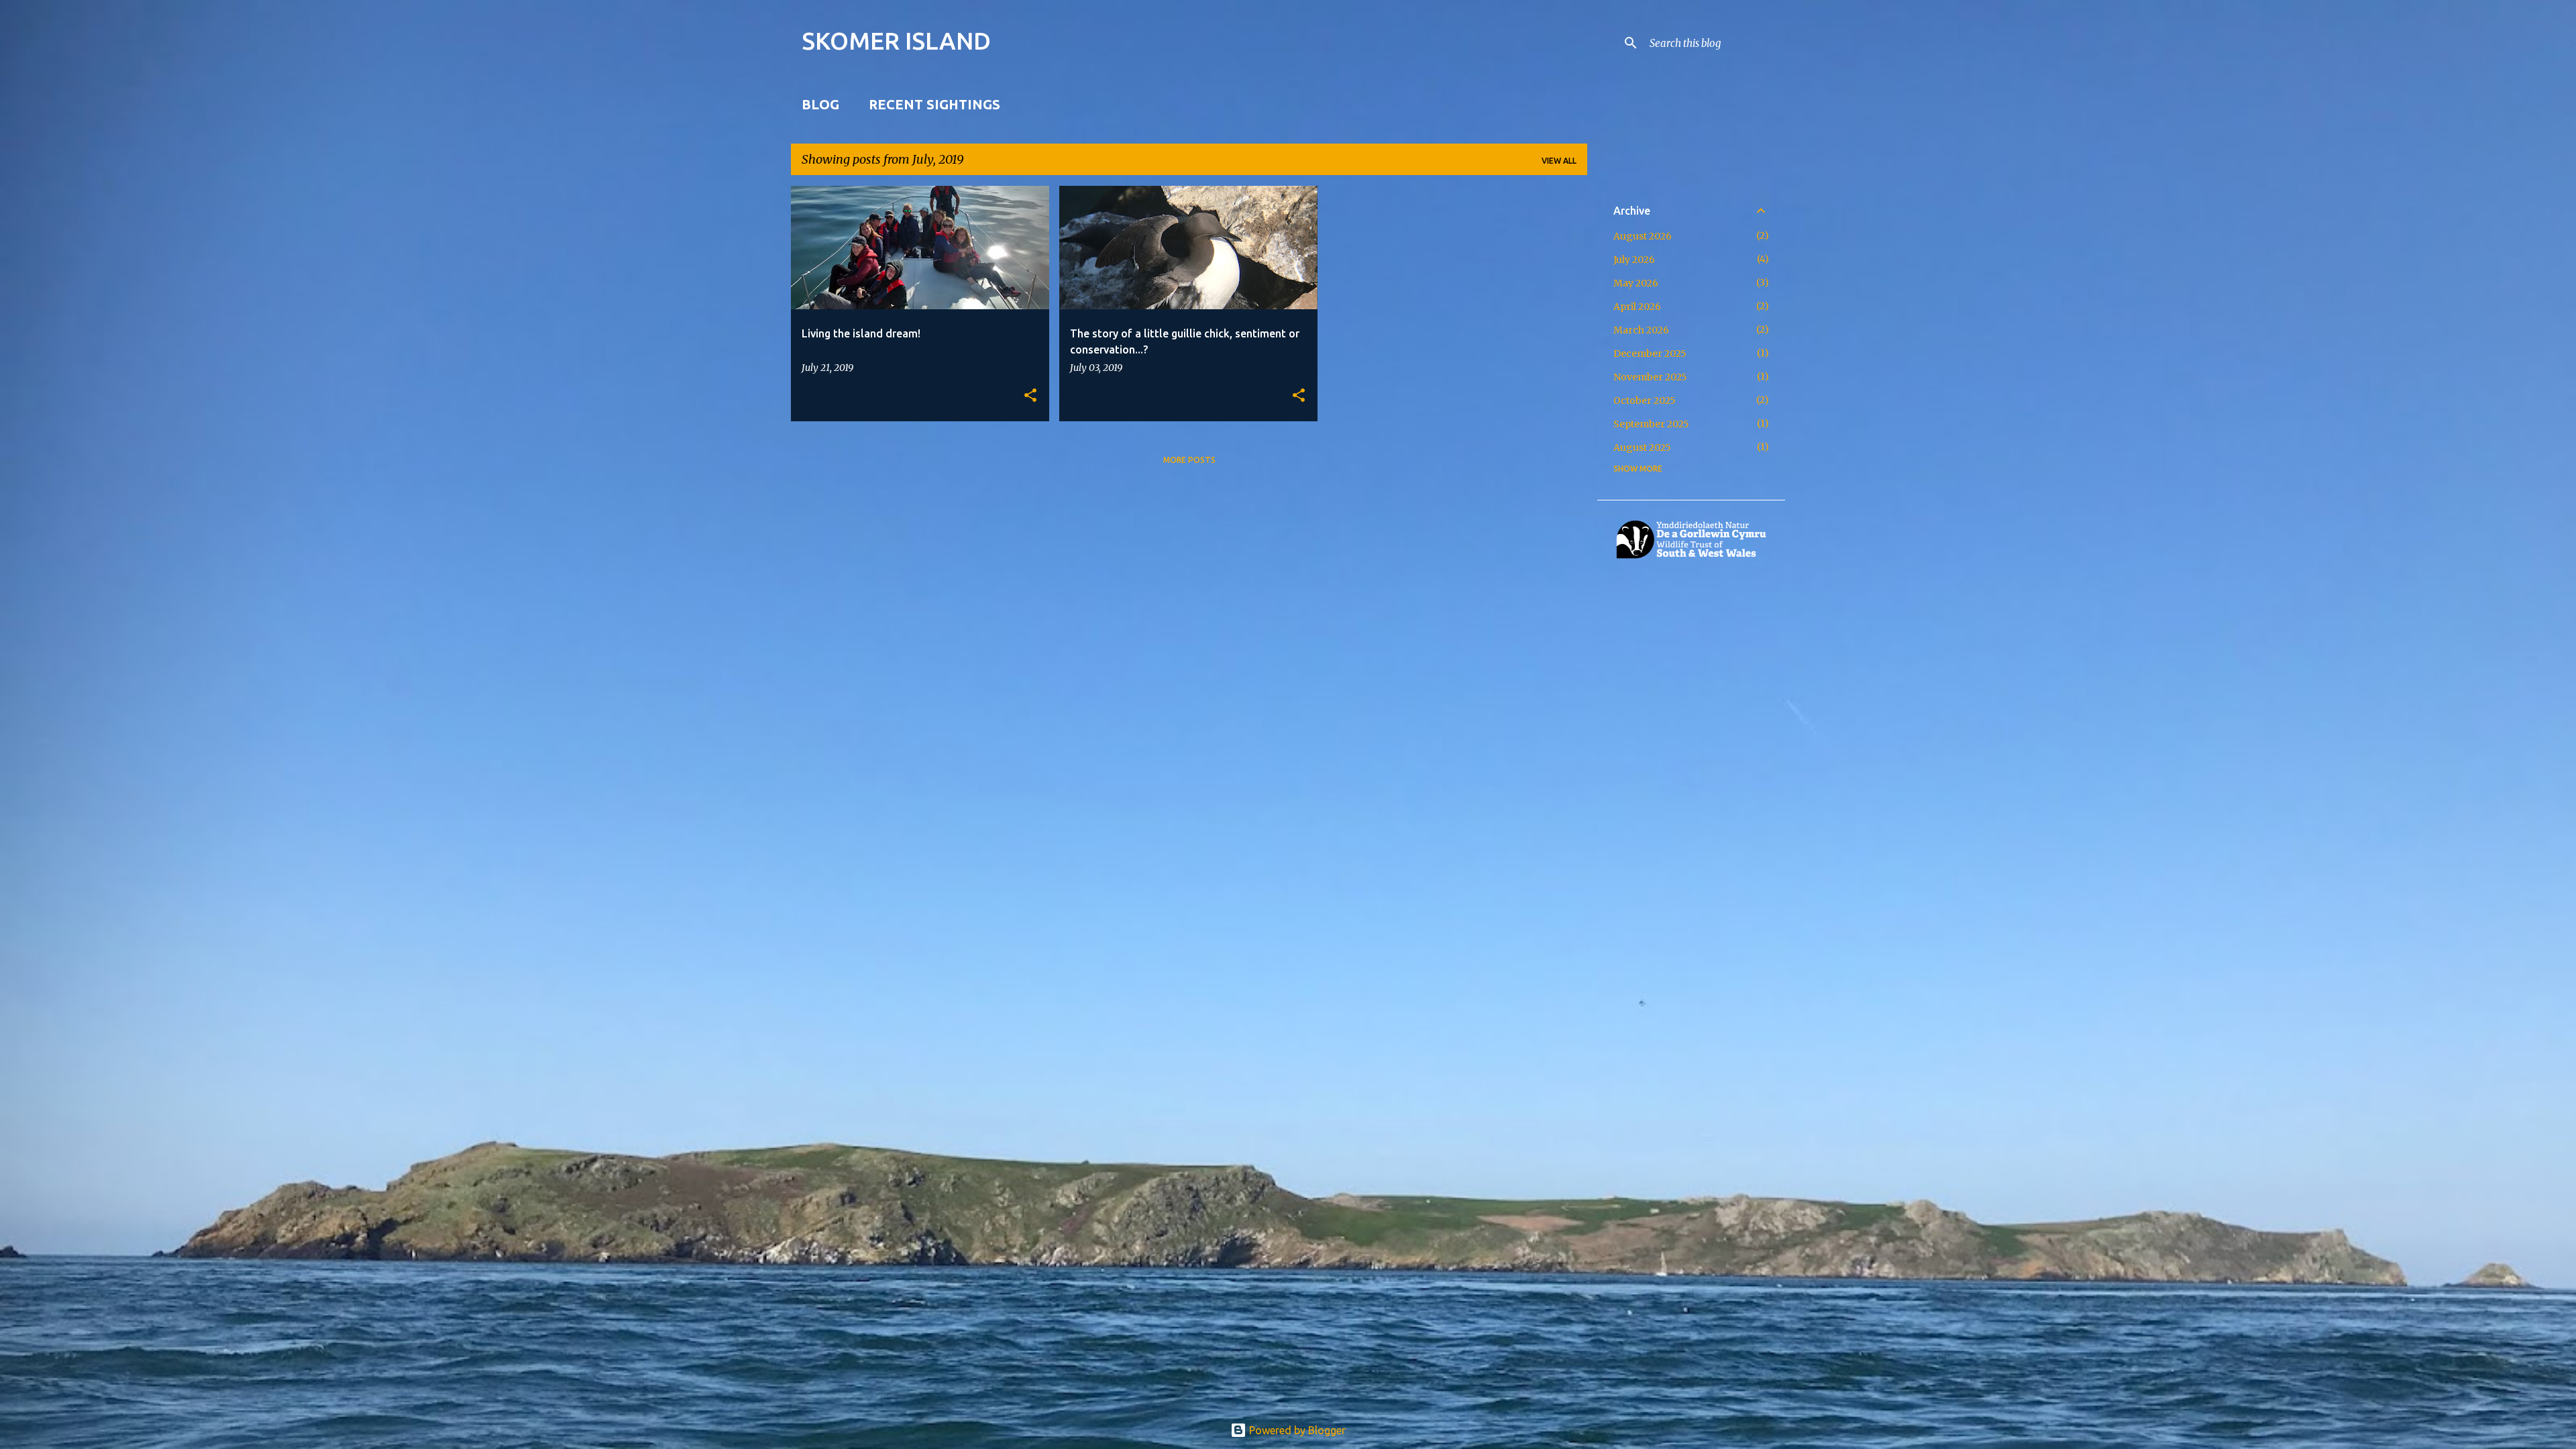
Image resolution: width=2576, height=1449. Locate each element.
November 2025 (1650, 377)
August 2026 (1643, 236)
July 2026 (1634, 260)
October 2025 (1645, 400)
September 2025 (1651, 424)
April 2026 (1637, 307)
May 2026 (1636, 283)
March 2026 (1641, 330)
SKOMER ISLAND (896, 41)
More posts (1189, 460)
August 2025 (1642, 447)
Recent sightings (934, 104)
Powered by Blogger (1296, 1430)
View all (1559, 161)
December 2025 (1650, 354)
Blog (820, 104)
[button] (1030, 396)
